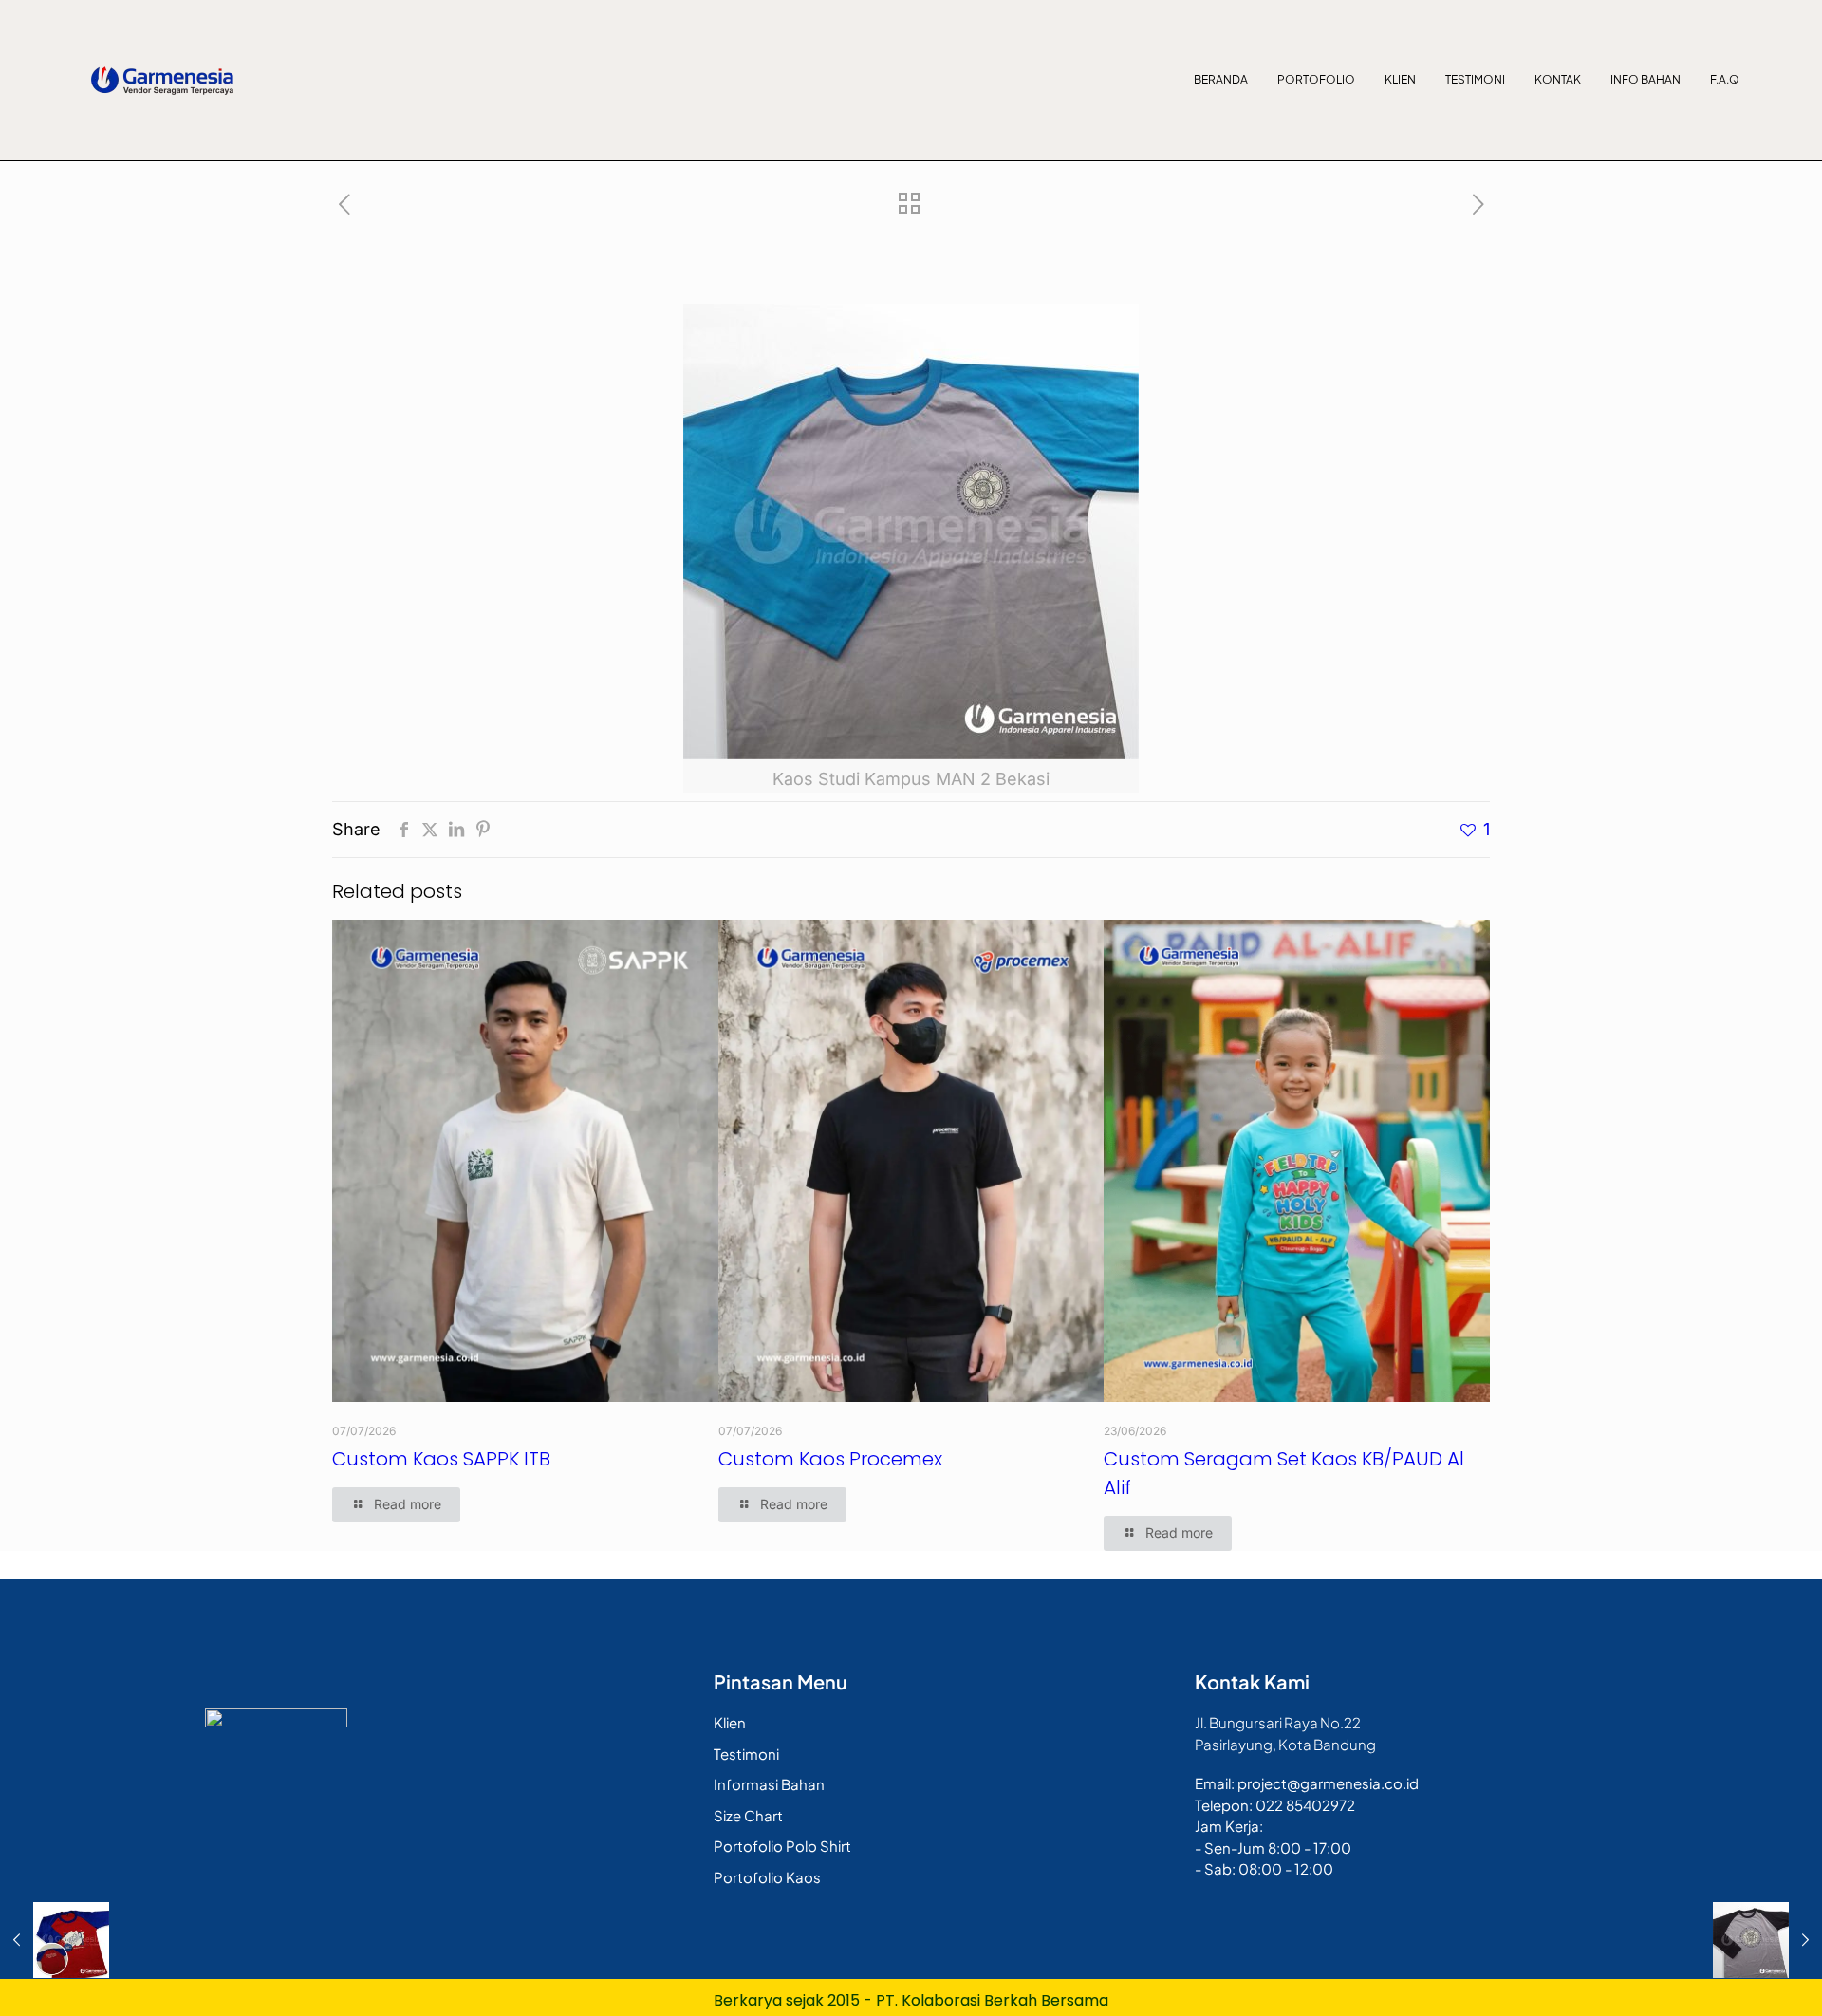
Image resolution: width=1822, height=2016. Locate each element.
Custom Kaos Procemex (830, 1459)
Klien (1400, 79)
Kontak (1558, 79)
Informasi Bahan (769, 1784)
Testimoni (1475, 79)
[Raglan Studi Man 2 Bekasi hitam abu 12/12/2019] (1767, 1940)
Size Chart (748, 1815)
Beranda (1221, 79)
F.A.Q (1725, 79)
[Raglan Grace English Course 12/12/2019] (55, 1940)
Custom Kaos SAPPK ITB (441, 1459)
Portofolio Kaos (767, 1877)
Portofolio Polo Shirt (782, 1846)
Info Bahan (1645, 79)
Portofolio (1316, 79)
